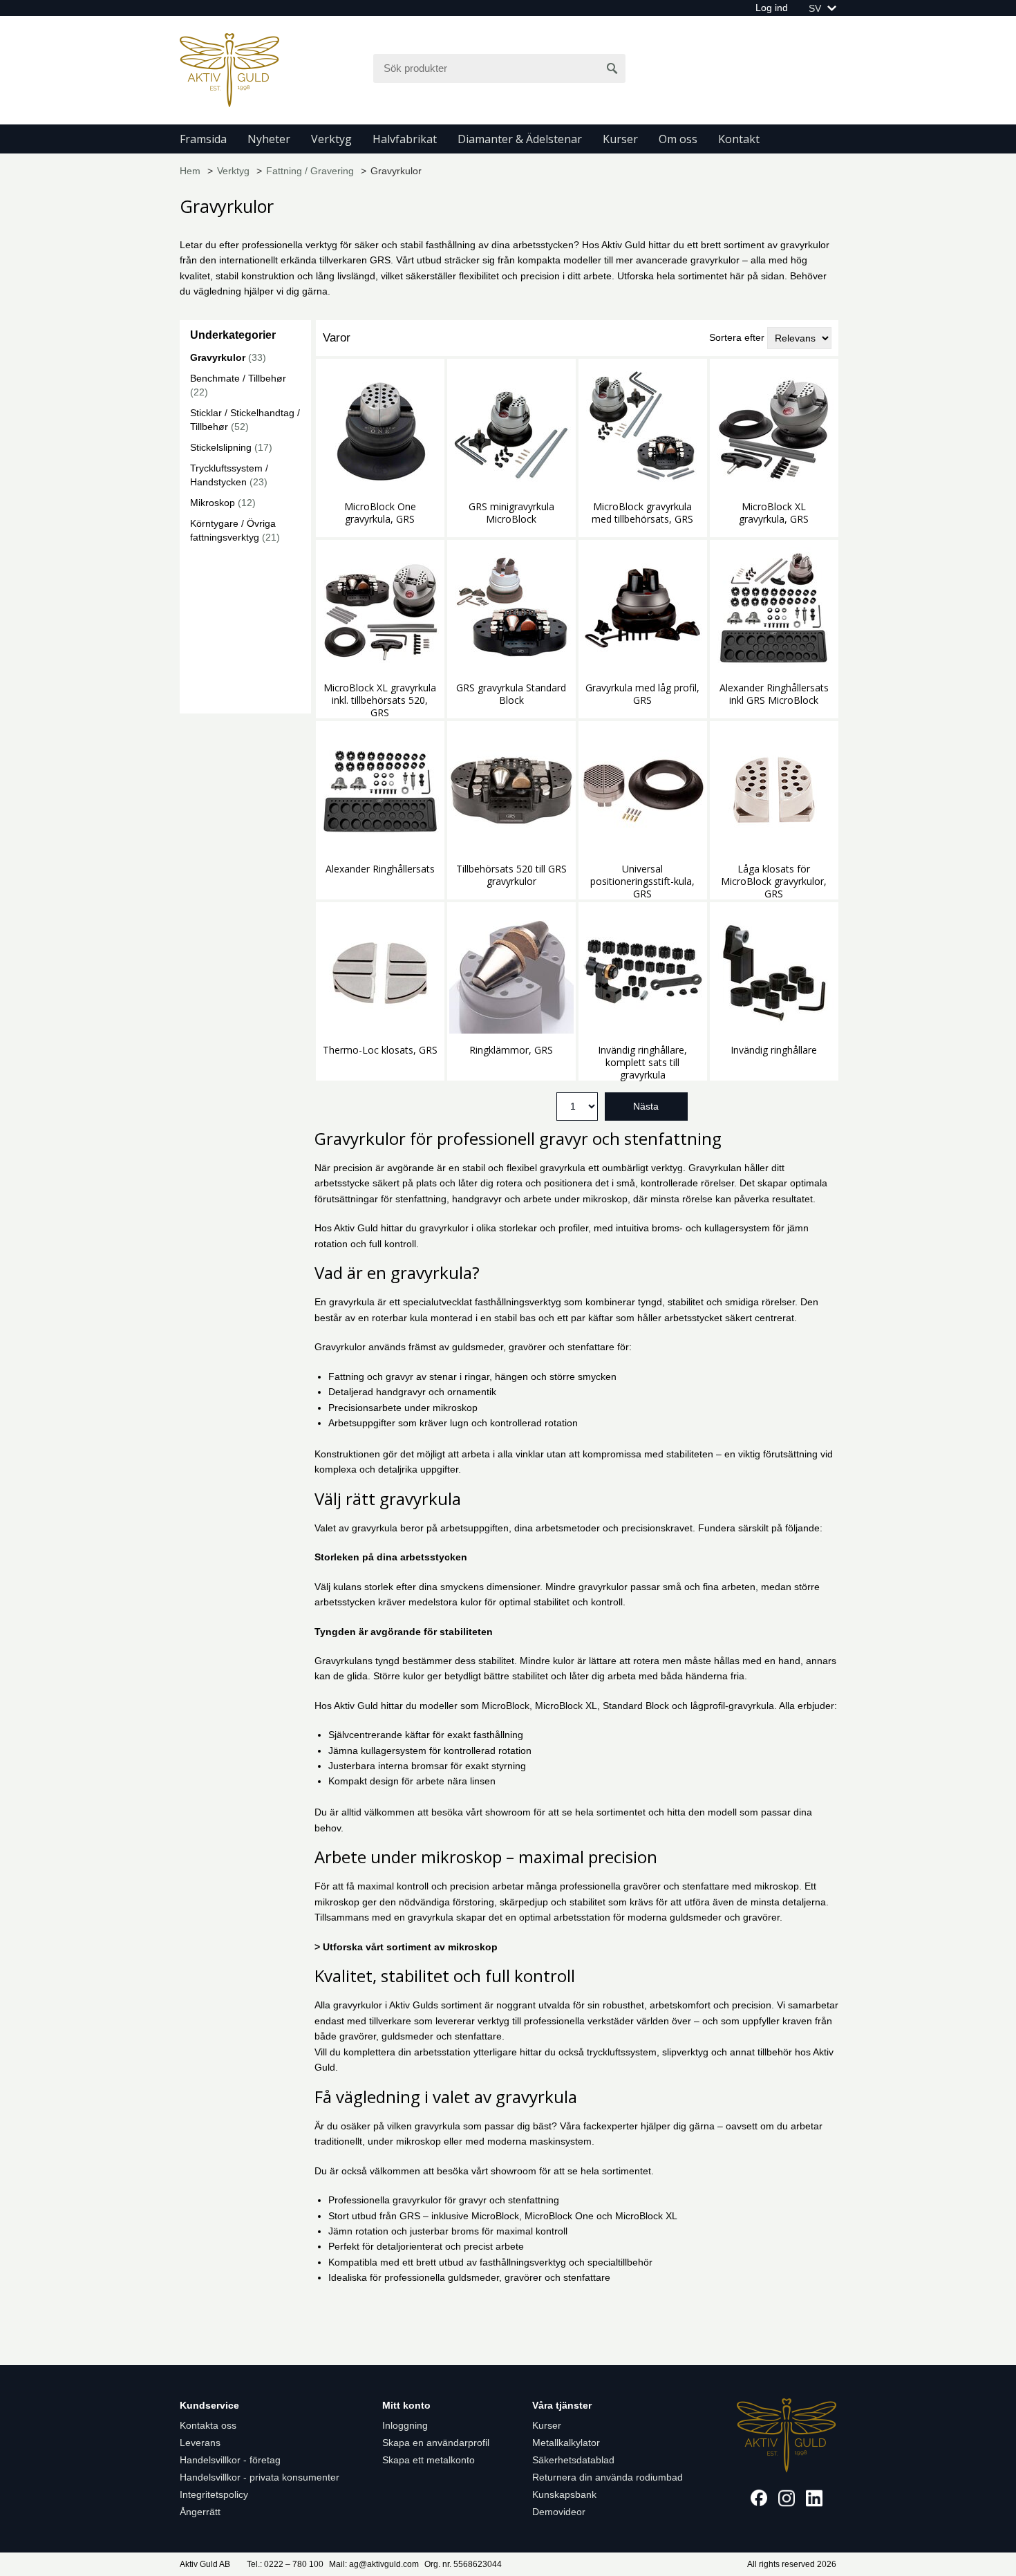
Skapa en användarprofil (436, 2443)
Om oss (678, 139)
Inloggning (405, 2425)
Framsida (203, 139)
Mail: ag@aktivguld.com (374, 2564)
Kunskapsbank (564, 2494)
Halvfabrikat (405, 139)
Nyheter (269, 139)
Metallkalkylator (566, 2443)
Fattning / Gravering (310, 171)
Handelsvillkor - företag (230, 2460)
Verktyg (331, 139)
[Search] (612, 68)
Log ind (772, 8)
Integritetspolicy (214, 2494)
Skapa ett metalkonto (429, 2460)
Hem (190, 171)
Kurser (620, 139)
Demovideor (559, 2512)
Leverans (200, 2443)
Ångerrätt (200, 2512)
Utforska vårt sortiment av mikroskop (410, 1947)
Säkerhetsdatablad (573, 2460)
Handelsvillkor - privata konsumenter (260, 2477)
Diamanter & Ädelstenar (520, 139)
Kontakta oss (208, 2425)
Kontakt (739, 139)
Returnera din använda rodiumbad (608, 2477)
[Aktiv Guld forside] (229, 69)
